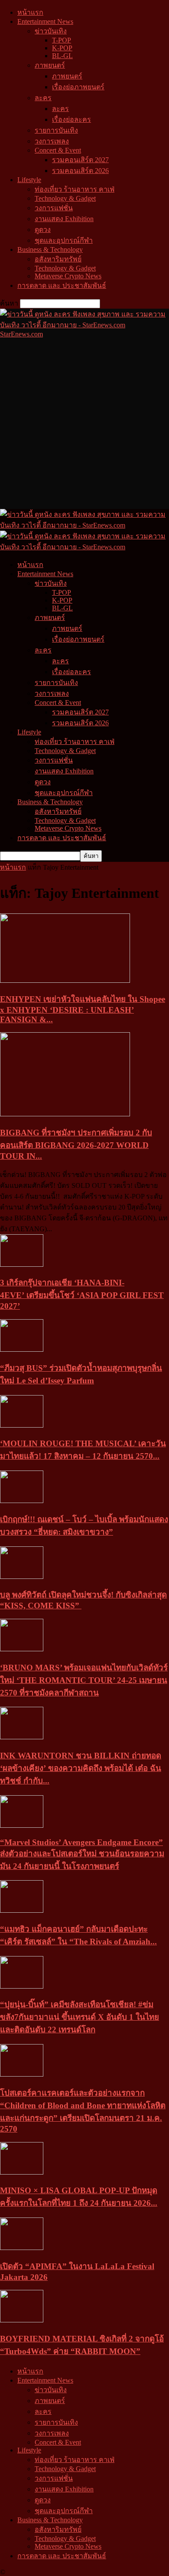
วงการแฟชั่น (54, 208)
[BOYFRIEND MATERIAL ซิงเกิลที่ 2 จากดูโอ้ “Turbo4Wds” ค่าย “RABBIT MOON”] (22, 2320)
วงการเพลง (52, 141)
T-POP (62, 40)
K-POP (62, 48)
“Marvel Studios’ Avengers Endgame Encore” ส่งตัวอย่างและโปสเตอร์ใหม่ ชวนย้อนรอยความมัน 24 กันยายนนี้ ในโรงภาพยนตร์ (82, 1854)
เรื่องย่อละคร (71, 119)
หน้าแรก (30, 12)
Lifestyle (29, 180)
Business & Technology (50, 249)
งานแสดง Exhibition (64, 219)
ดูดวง (43, 230)
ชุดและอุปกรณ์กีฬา (64, 240)
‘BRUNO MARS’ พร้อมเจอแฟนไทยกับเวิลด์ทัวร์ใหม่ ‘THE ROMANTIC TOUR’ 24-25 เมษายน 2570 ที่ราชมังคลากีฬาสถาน (84, 1680)
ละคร (43, 98)
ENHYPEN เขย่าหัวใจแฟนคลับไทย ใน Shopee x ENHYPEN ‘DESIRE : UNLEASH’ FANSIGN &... (83, 1009)
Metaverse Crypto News (68, 276)
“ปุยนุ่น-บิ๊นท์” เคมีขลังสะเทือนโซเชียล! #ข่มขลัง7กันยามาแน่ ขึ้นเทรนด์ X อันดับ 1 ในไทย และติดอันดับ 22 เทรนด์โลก (80, 2017)
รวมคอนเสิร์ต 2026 (80, 171)
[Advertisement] (84, 423)
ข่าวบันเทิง (51, 31)
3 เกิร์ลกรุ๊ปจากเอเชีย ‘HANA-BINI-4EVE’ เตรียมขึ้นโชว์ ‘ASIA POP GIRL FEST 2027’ (82, 1294)
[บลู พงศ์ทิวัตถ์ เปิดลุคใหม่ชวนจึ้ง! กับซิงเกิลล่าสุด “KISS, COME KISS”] (22, 1577)
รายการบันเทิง (56, 130)
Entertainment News (45, 21)
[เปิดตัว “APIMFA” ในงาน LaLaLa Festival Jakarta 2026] (22, 2248)
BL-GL (62, 56)
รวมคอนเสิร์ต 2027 (80, 160)
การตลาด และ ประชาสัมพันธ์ (62, 285)
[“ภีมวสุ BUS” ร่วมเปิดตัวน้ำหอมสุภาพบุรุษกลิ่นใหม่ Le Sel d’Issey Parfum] (22, 1349)
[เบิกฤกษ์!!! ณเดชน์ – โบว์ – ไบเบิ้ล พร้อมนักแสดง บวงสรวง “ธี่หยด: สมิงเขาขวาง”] (22, 1501)
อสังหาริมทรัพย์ (58, 259)
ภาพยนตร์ (50, 65)
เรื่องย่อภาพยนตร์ (78, 87)
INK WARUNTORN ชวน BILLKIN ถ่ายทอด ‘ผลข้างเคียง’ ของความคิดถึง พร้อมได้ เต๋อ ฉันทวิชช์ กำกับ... (81, 1768)
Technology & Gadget (65, 198)
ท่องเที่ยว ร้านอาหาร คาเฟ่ (75, 189)
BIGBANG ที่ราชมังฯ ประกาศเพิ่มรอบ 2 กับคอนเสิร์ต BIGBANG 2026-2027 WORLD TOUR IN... (76, 1144)
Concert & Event (58, 150)
